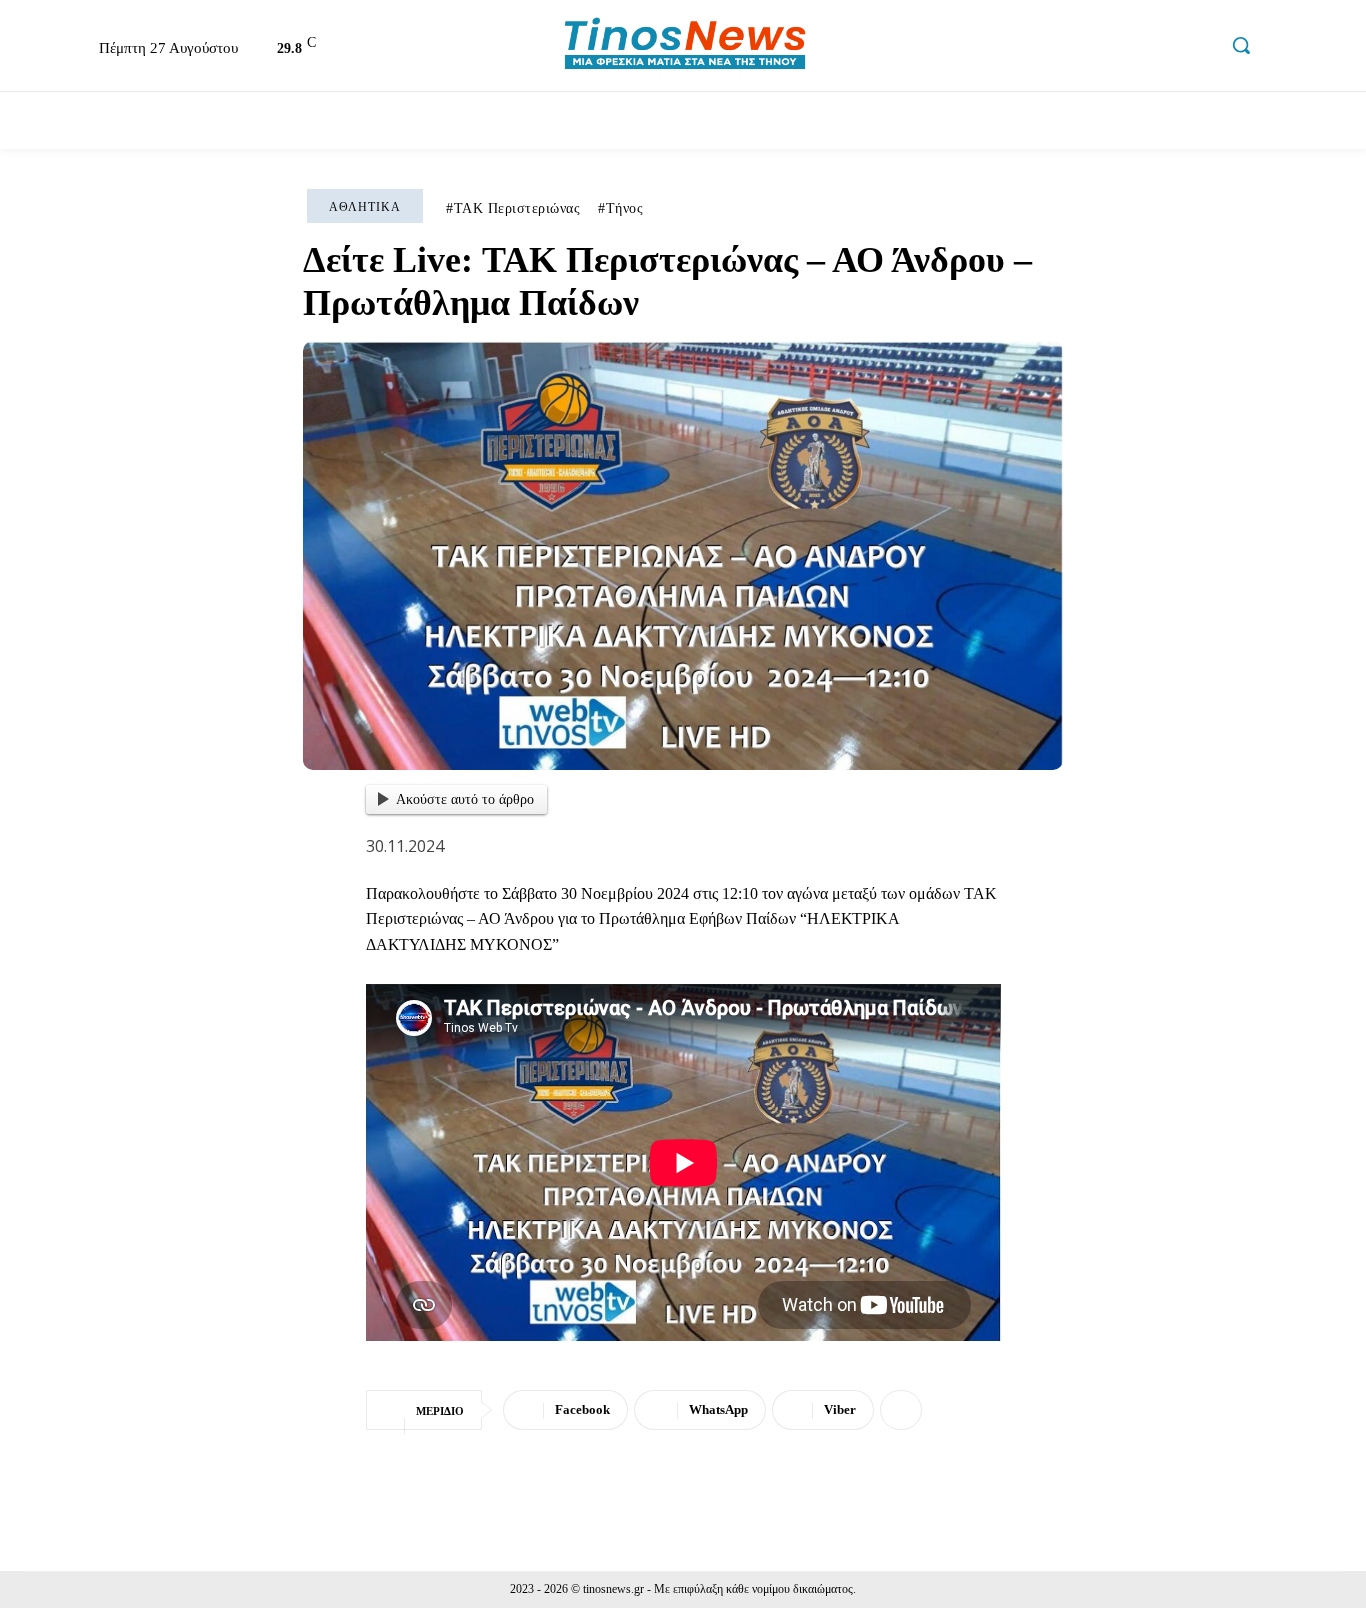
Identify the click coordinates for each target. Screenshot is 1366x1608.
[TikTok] (1155, 48)
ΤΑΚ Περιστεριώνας (517, 208)
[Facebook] (1070, 48)
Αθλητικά (365, 207)
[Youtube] (1198, 48)
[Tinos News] (685, 45)
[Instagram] (1113, 48)
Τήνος (625, 208)
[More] (901, 1410)
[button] (1241, 45)
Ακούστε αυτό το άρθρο (465, 799)
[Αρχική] (44, 120)
